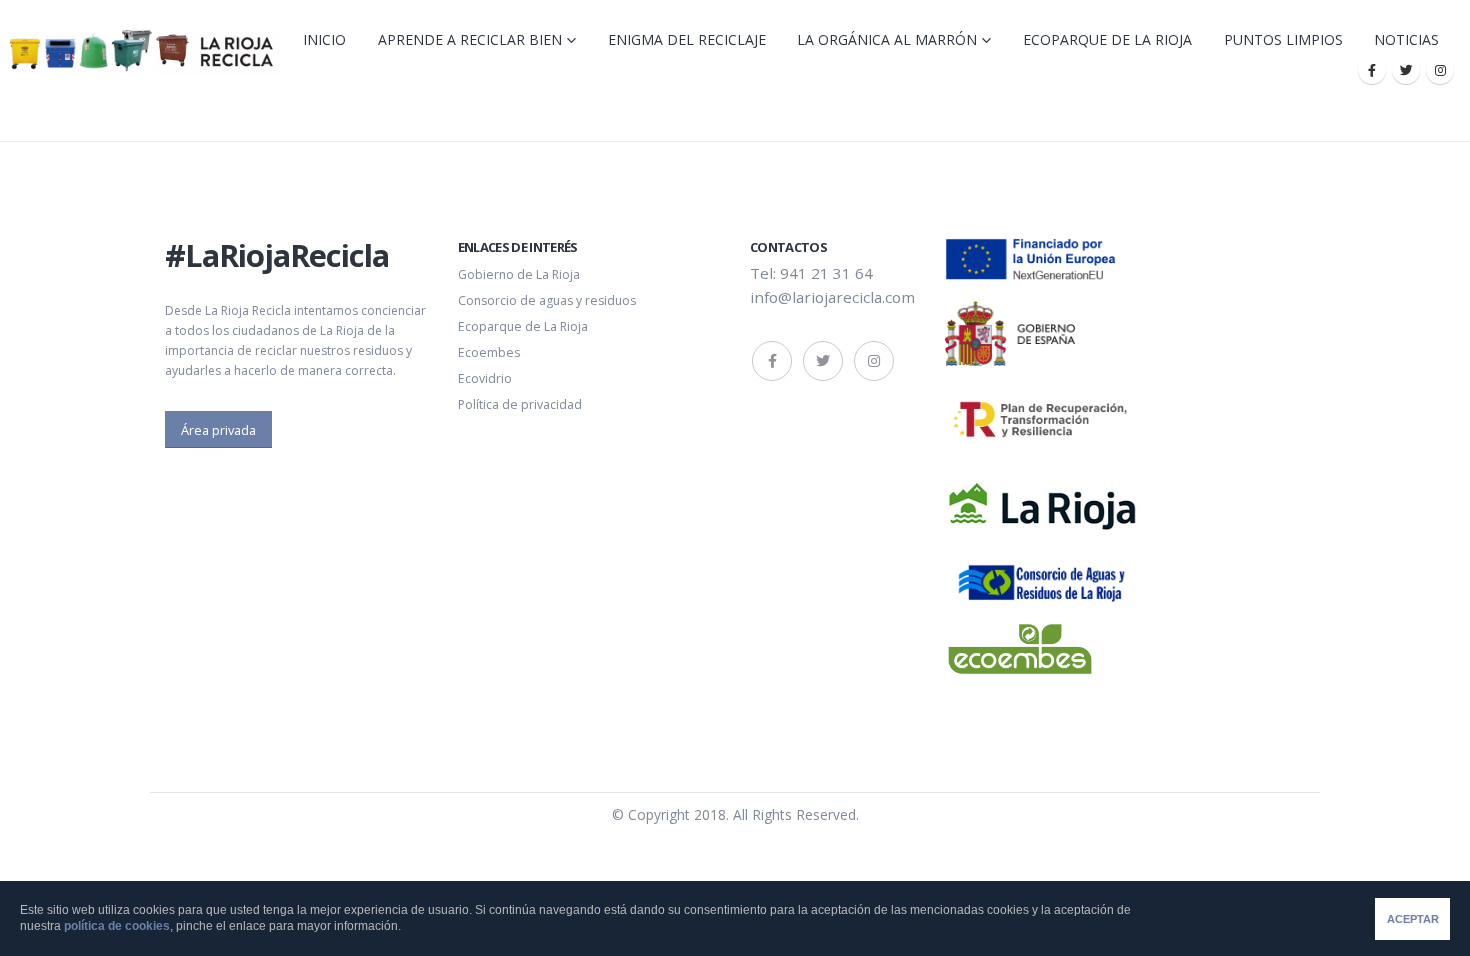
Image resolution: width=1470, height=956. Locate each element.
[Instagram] (1440, 70)
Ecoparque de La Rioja (1107, 39)
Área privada (218, 430)
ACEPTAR (1413, 919)
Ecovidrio (485, 378)
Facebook (772, 361)
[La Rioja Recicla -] (141, 50)
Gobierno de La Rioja (519, 274)
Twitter (823, 361)
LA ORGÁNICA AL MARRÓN (887, 39)
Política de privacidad (520, 404)
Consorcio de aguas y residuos (547, 300)
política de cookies (117, 926)
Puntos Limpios (1283, 39)
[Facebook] (1372, 70)
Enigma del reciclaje (687, 39)
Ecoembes (489, 352)
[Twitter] (1406, 70)
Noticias (1406, 39)
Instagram (874, 361)
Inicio (324, 39)
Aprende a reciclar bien (470, 39)
